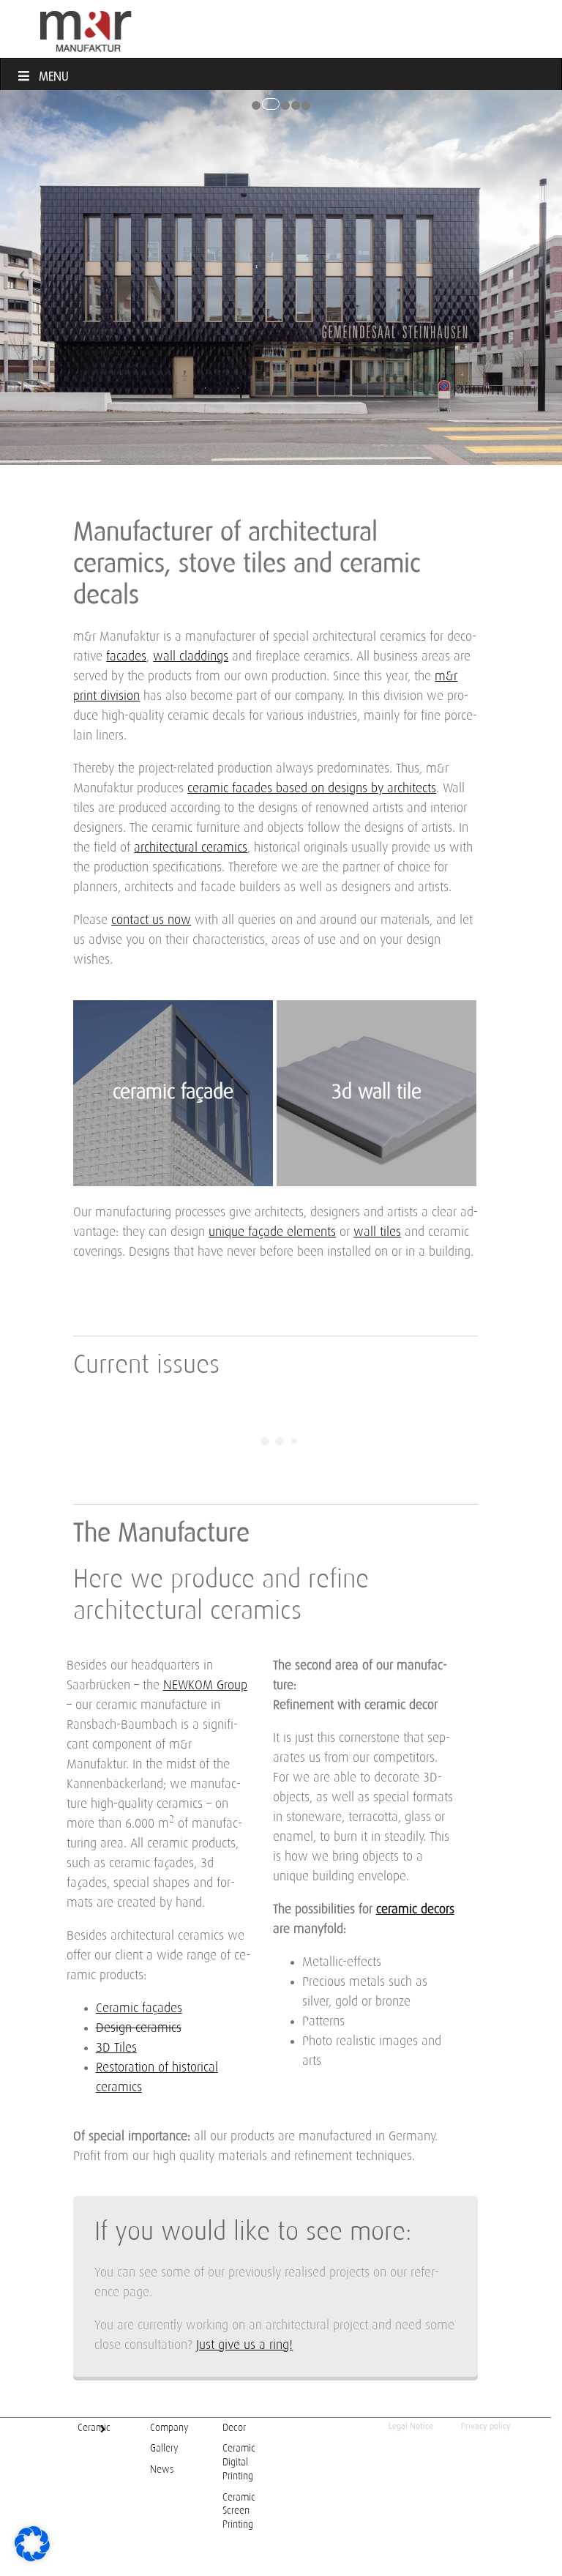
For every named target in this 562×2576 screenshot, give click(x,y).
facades (126, 657)
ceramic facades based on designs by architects (312, 789)
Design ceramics (139, 2028)
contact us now (151, 920)
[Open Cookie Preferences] (32, 2558)
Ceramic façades (139, 2009)
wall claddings (191, 657)
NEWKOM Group (205, 1686)
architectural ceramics (191, 848)
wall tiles (377, 1232)
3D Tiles (116, 2048)
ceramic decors (415, 1910)
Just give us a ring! (244, 2345)
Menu (54, 77)
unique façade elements (272, 1232)
